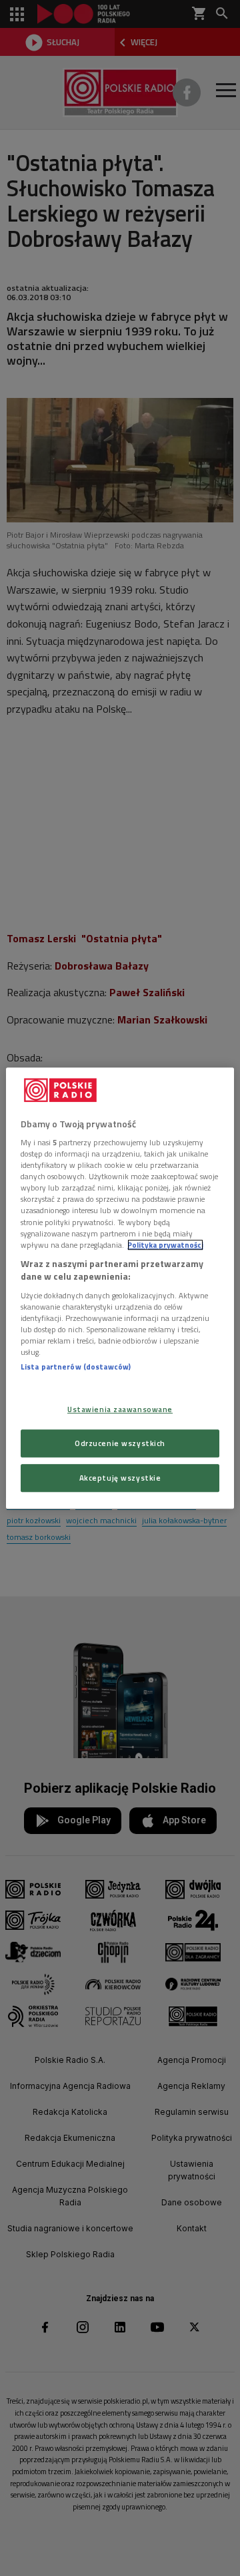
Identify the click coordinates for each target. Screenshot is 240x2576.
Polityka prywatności (165, 1245)
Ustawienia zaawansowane (120, 1410)
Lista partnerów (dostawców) (76, 1367)
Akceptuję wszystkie (120, 1478)
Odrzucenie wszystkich (120, 1443)
